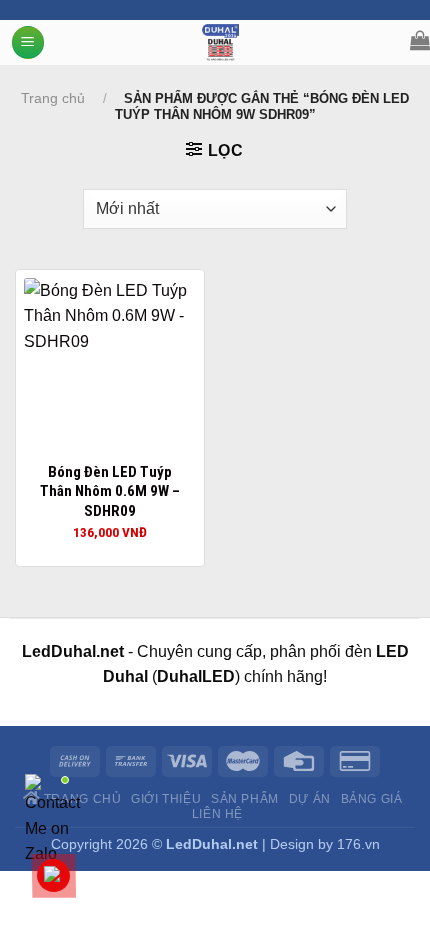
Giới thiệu (166, 799)
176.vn (358, 844)
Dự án (310, 799)
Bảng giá (372, 799)
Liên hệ (217, 814)
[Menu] (28, 42)
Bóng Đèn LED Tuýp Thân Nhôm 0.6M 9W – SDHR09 (110, 491)
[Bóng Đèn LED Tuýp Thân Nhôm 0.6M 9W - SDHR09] (110, 364)
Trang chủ (53, 98)
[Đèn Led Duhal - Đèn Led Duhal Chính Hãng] (220, 42)
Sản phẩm (245, 799)
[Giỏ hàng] (420, 40)
